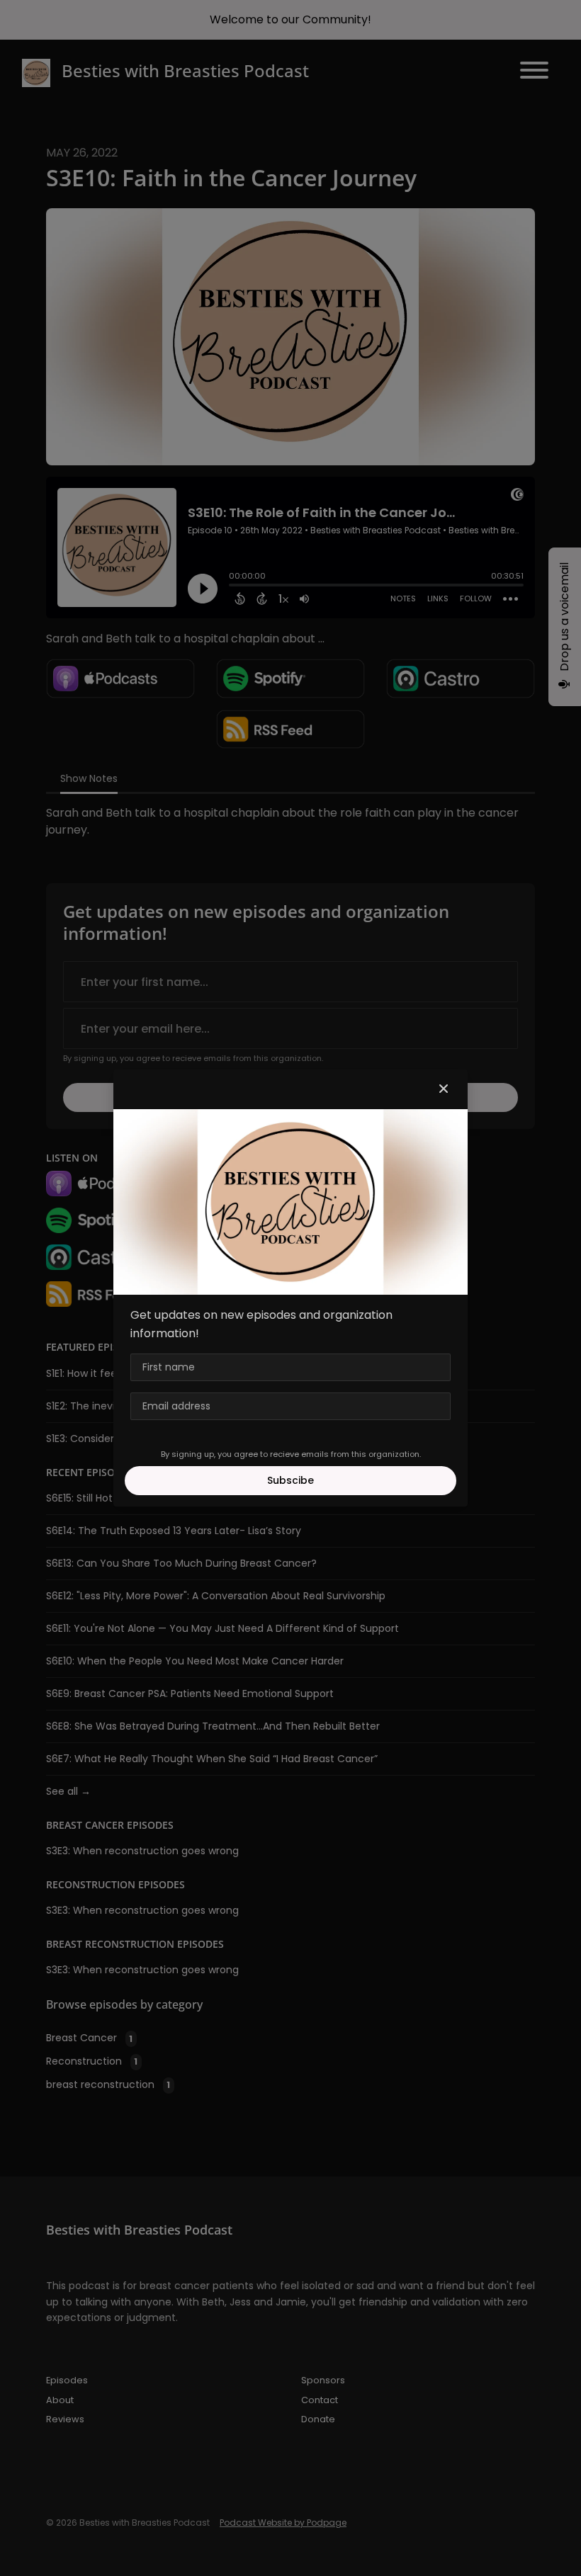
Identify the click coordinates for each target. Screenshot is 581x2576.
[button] (444, 1089)
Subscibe (290, 1480)
